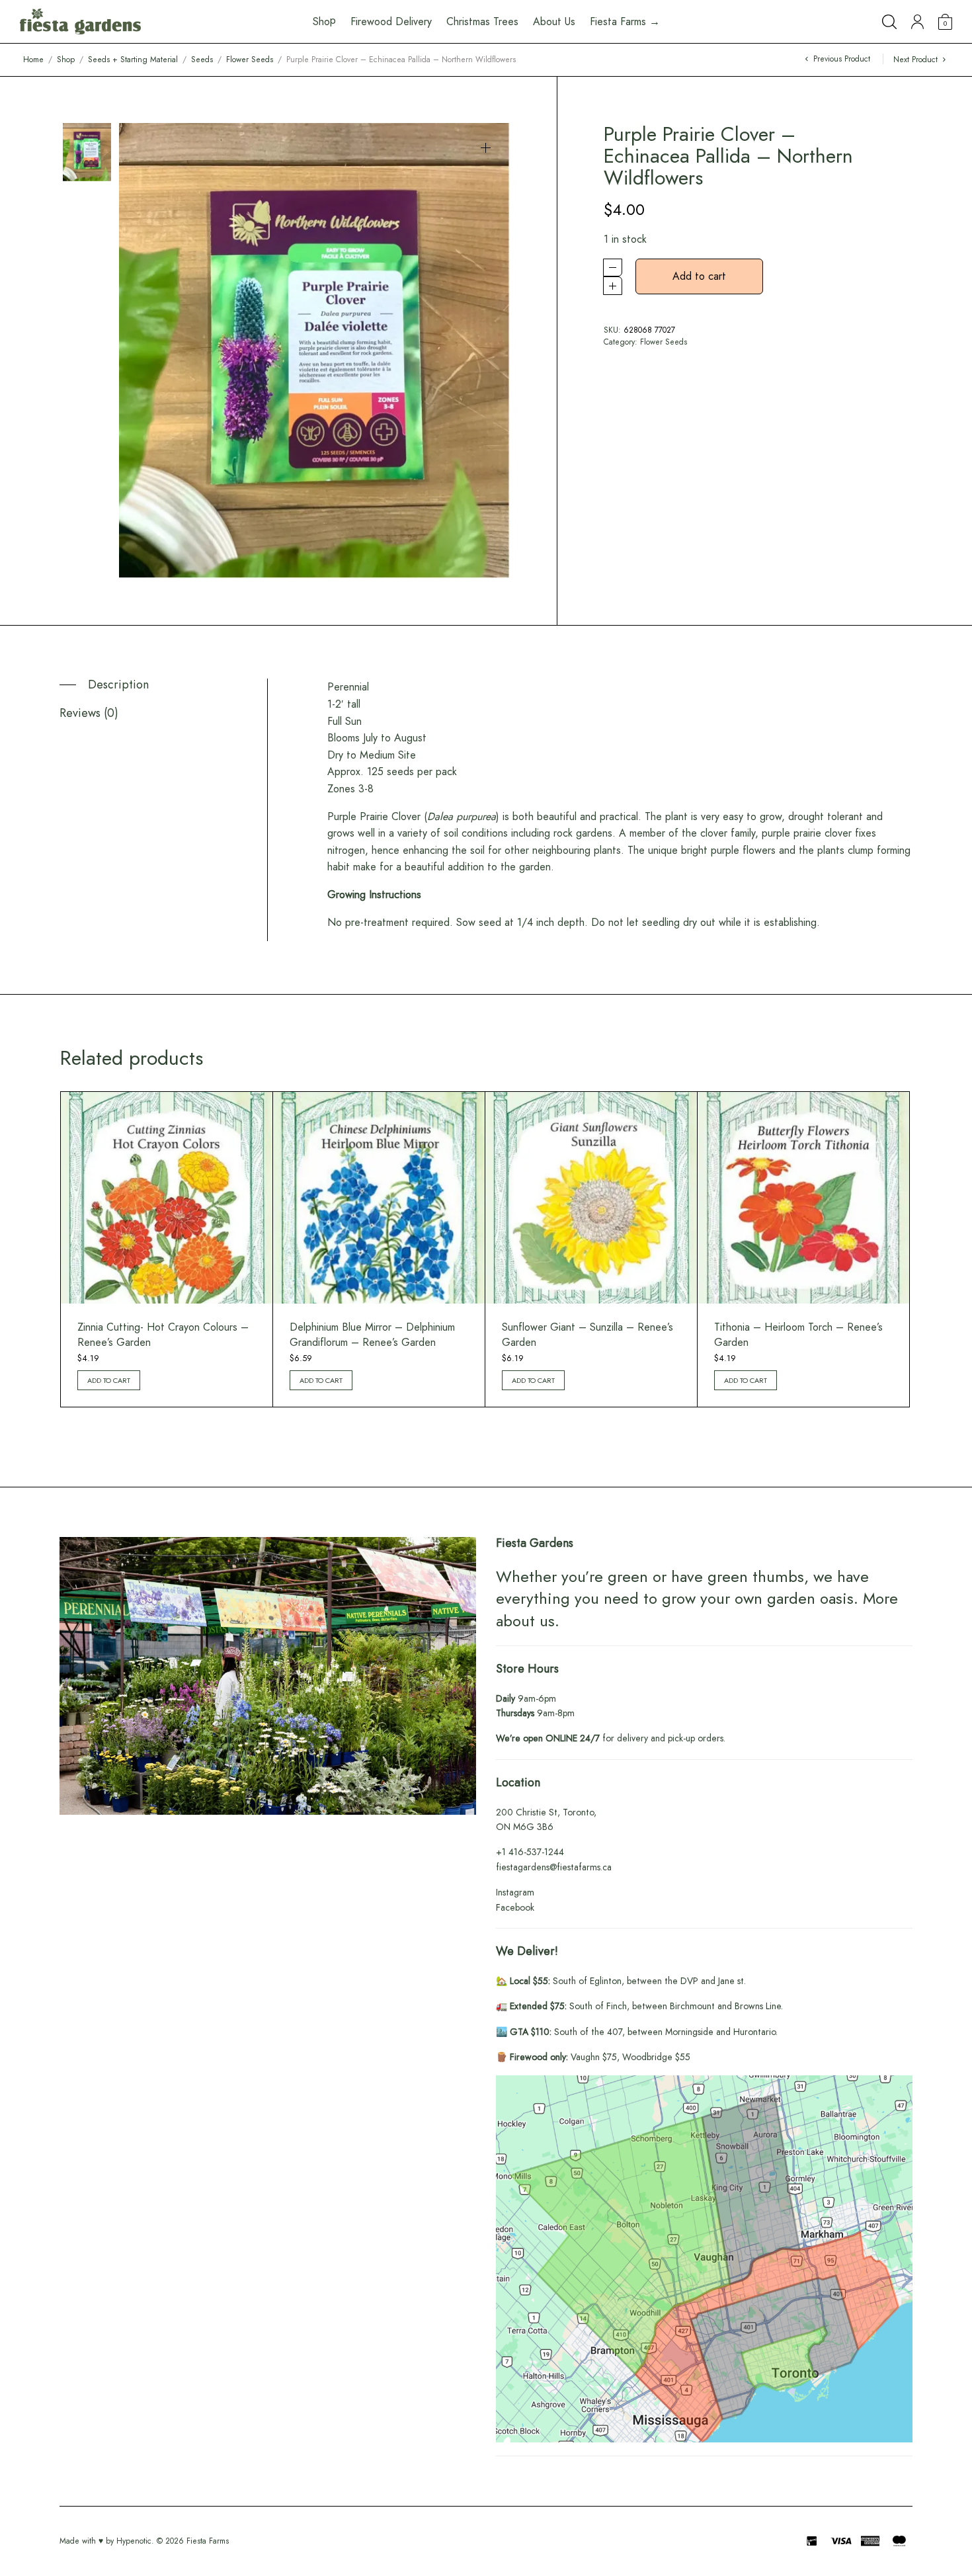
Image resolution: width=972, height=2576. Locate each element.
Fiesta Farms (208, 2541)
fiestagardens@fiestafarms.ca (554, 1867)
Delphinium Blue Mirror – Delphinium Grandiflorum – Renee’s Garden (372, 1334)
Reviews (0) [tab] (89, 713)
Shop (66, 60)
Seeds (202, 60)
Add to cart (699, 276)
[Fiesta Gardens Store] (80, 22)
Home (33, 60)
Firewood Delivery (391, 21)
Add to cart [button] (109, 1380)
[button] (486, 148)
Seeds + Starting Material (133, 60)
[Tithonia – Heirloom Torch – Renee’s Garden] (803, 1198)
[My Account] (917, 22)
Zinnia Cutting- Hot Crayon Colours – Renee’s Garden (163, 1334)
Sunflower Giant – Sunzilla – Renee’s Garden (587, 1334)
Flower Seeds (250, 60)
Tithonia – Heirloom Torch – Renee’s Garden (798, 1334)
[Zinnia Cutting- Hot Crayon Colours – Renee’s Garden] (167, 1198)
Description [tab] (118, 685)
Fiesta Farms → (625, 21)
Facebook (515, 1907)
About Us (554, 21)
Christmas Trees (482, 21)
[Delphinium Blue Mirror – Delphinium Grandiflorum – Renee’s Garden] (379, 1198)
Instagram (515, 1892)
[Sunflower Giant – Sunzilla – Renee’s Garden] (591, 1198)
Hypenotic (134, 2541)
